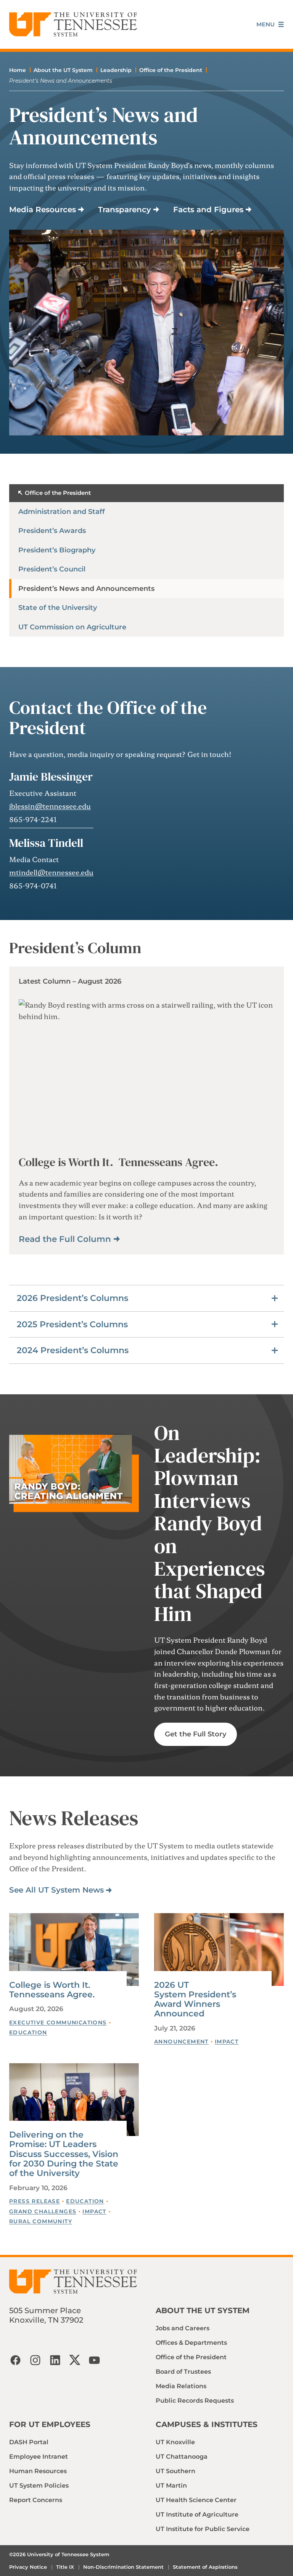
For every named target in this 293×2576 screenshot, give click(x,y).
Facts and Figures (208, 210)
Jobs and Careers (183, 2328)
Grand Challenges (43, 2211)
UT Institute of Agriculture (197, 2514)
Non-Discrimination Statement (123, 2567)
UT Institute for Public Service (203, 2529)
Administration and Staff (62, 512)
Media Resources (43, 210)
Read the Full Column (65, 1239)
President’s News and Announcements (86, 589)
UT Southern (175, 2471)
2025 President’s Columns (72, 1324)
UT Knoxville (175, 2442)
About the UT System (63, 70)
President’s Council (52, 569)
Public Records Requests (195, 2401)
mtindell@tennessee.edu (51, 872)
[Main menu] (270, 25)
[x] (75, 2360)
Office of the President (171, 70)
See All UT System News (56, 1890)
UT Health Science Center (196, 2500)
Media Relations (181, 2386)
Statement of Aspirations (205, 2567)
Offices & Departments (191, 2343)
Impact (227, 2042)
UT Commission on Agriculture (72, 627)
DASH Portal (29, 2442)
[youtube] (95, 2360)
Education (28, 2032)
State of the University (58, 608)
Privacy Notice (28, 2567)
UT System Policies (39, 2486)
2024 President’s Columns (73, 1350)
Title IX (65, 2567)
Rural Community (41, 2221)
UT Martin (171, 2486)
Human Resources (38, 2471)
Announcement (181, 2042)
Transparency (125, 210)
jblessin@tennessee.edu (50, 806)
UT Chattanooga (182, 2457)
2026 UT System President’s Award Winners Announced (195, 1999)
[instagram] (35, 2360)
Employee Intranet (39, 2457)
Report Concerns (36, 2500)
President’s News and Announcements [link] (61, 81)
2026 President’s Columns (72, 1298)
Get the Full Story (196, 1734)
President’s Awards (52, 531)
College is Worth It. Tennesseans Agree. (52, 1990)
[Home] (73, 24)
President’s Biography (57, 550)
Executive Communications (58, 2022)
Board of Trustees (183, 2372)
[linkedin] (55, 2360)
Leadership (116, 70)
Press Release (35, 2201)
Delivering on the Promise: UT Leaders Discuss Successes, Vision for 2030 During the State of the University (64, 2154)
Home (18, 70)
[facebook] (15, 2360)
